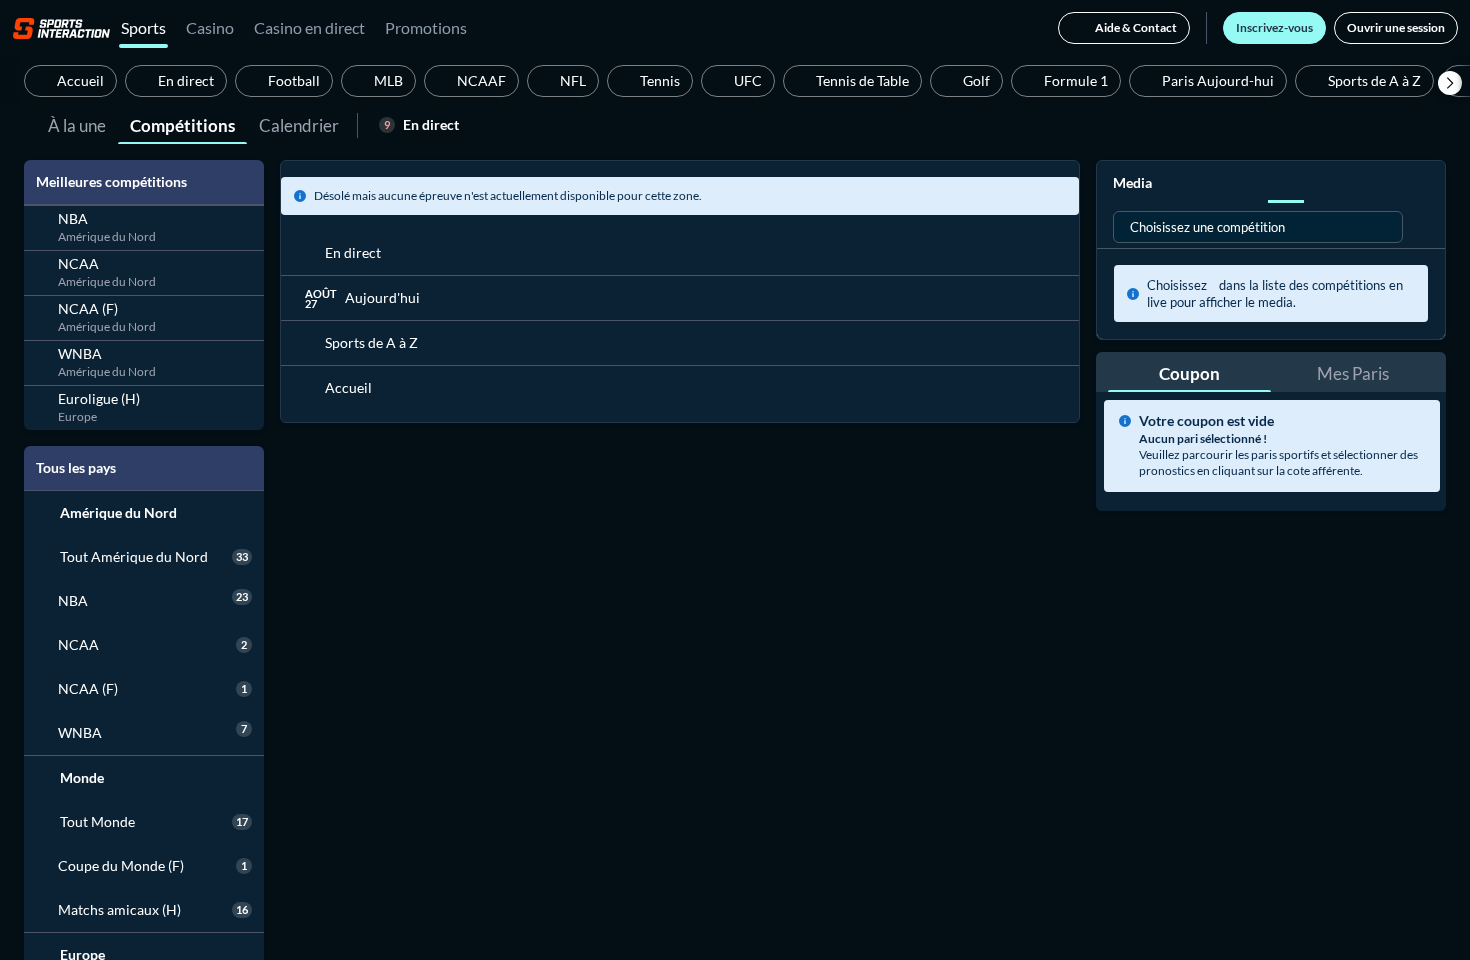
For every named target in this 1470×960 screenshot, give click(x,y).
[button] (1450, 83)
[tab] (77, 124)
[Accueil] (61, 28)
